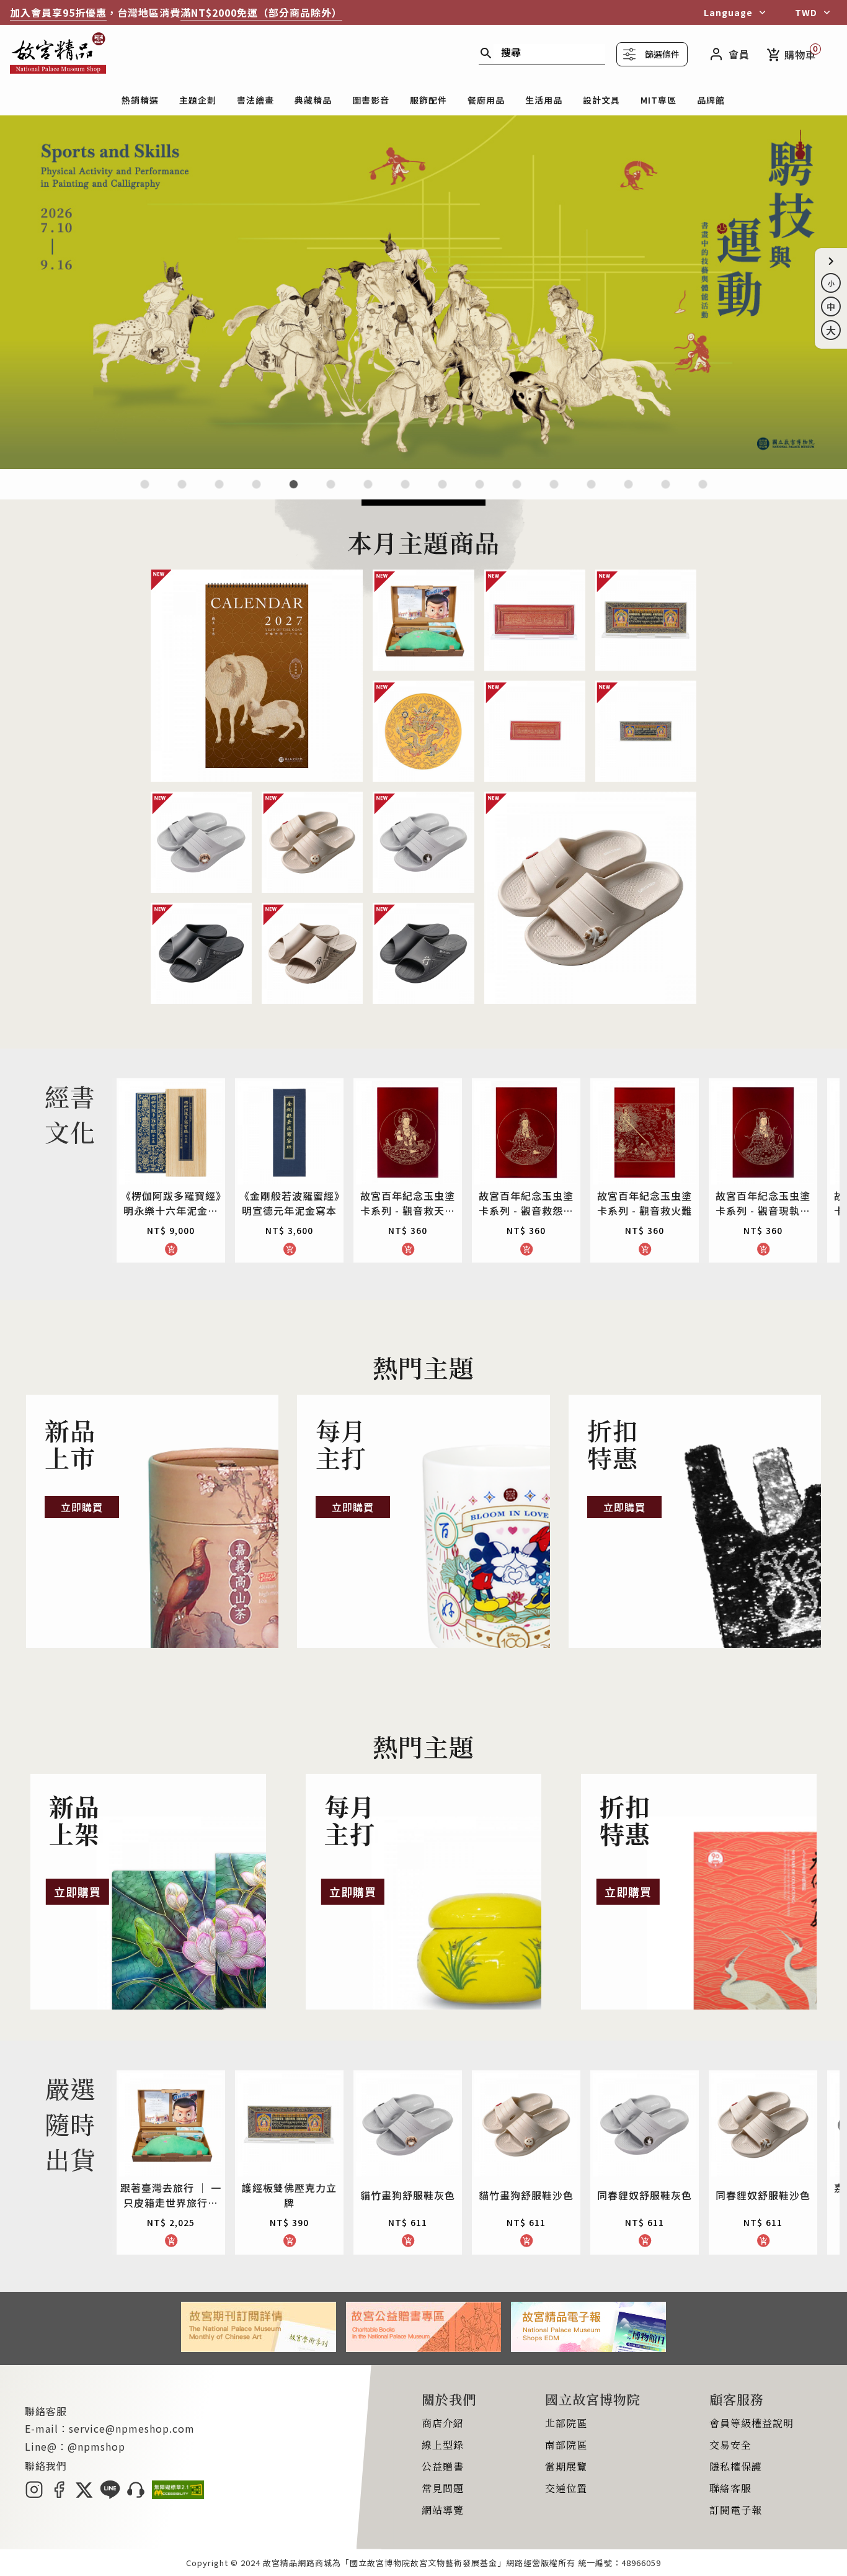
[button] (831, 261)
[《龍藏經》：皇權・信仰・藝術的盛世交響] (256, 492)
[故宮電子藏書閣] (703, 492)
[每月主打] (423, 1521)
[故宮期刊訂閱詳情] (259, 2348)
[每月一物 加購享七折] (331, 492)
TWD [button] (806, 12)
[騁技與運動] (423, 465)
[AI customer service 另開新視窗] (136, 2495)
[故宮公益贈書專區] (423, 2348)
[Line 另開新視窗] (110, 2495)
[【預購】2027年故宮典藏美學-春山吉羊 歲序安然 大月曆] (219, 492)
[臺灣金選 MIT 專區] (554, 492)
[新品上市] (152, 1521)
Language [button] (728, 12)
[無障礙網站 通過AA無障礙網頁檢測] (178, 2495)
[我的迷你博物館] (591, 492)
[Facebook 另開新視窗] (59, 2495)
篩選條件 (662, 54)
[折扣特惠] (695, 1521)
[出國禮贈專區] (628, 492)
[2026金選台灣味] (145, 492)
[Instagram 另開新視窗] (34, 2495)
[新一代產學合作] (666, 492)
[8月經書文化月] (182, 492)
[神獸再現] (405, 492)
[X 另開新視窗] (84, 2495)
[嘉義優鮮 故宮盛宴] (517, 492)
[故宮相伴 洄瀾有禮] (442, 492)
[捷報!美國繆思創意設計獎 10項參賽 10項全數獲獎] (368, 492)
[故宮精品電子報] (588, 2348)
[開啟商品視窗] (257, 676)
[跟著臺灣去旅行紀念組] (480, 492)
